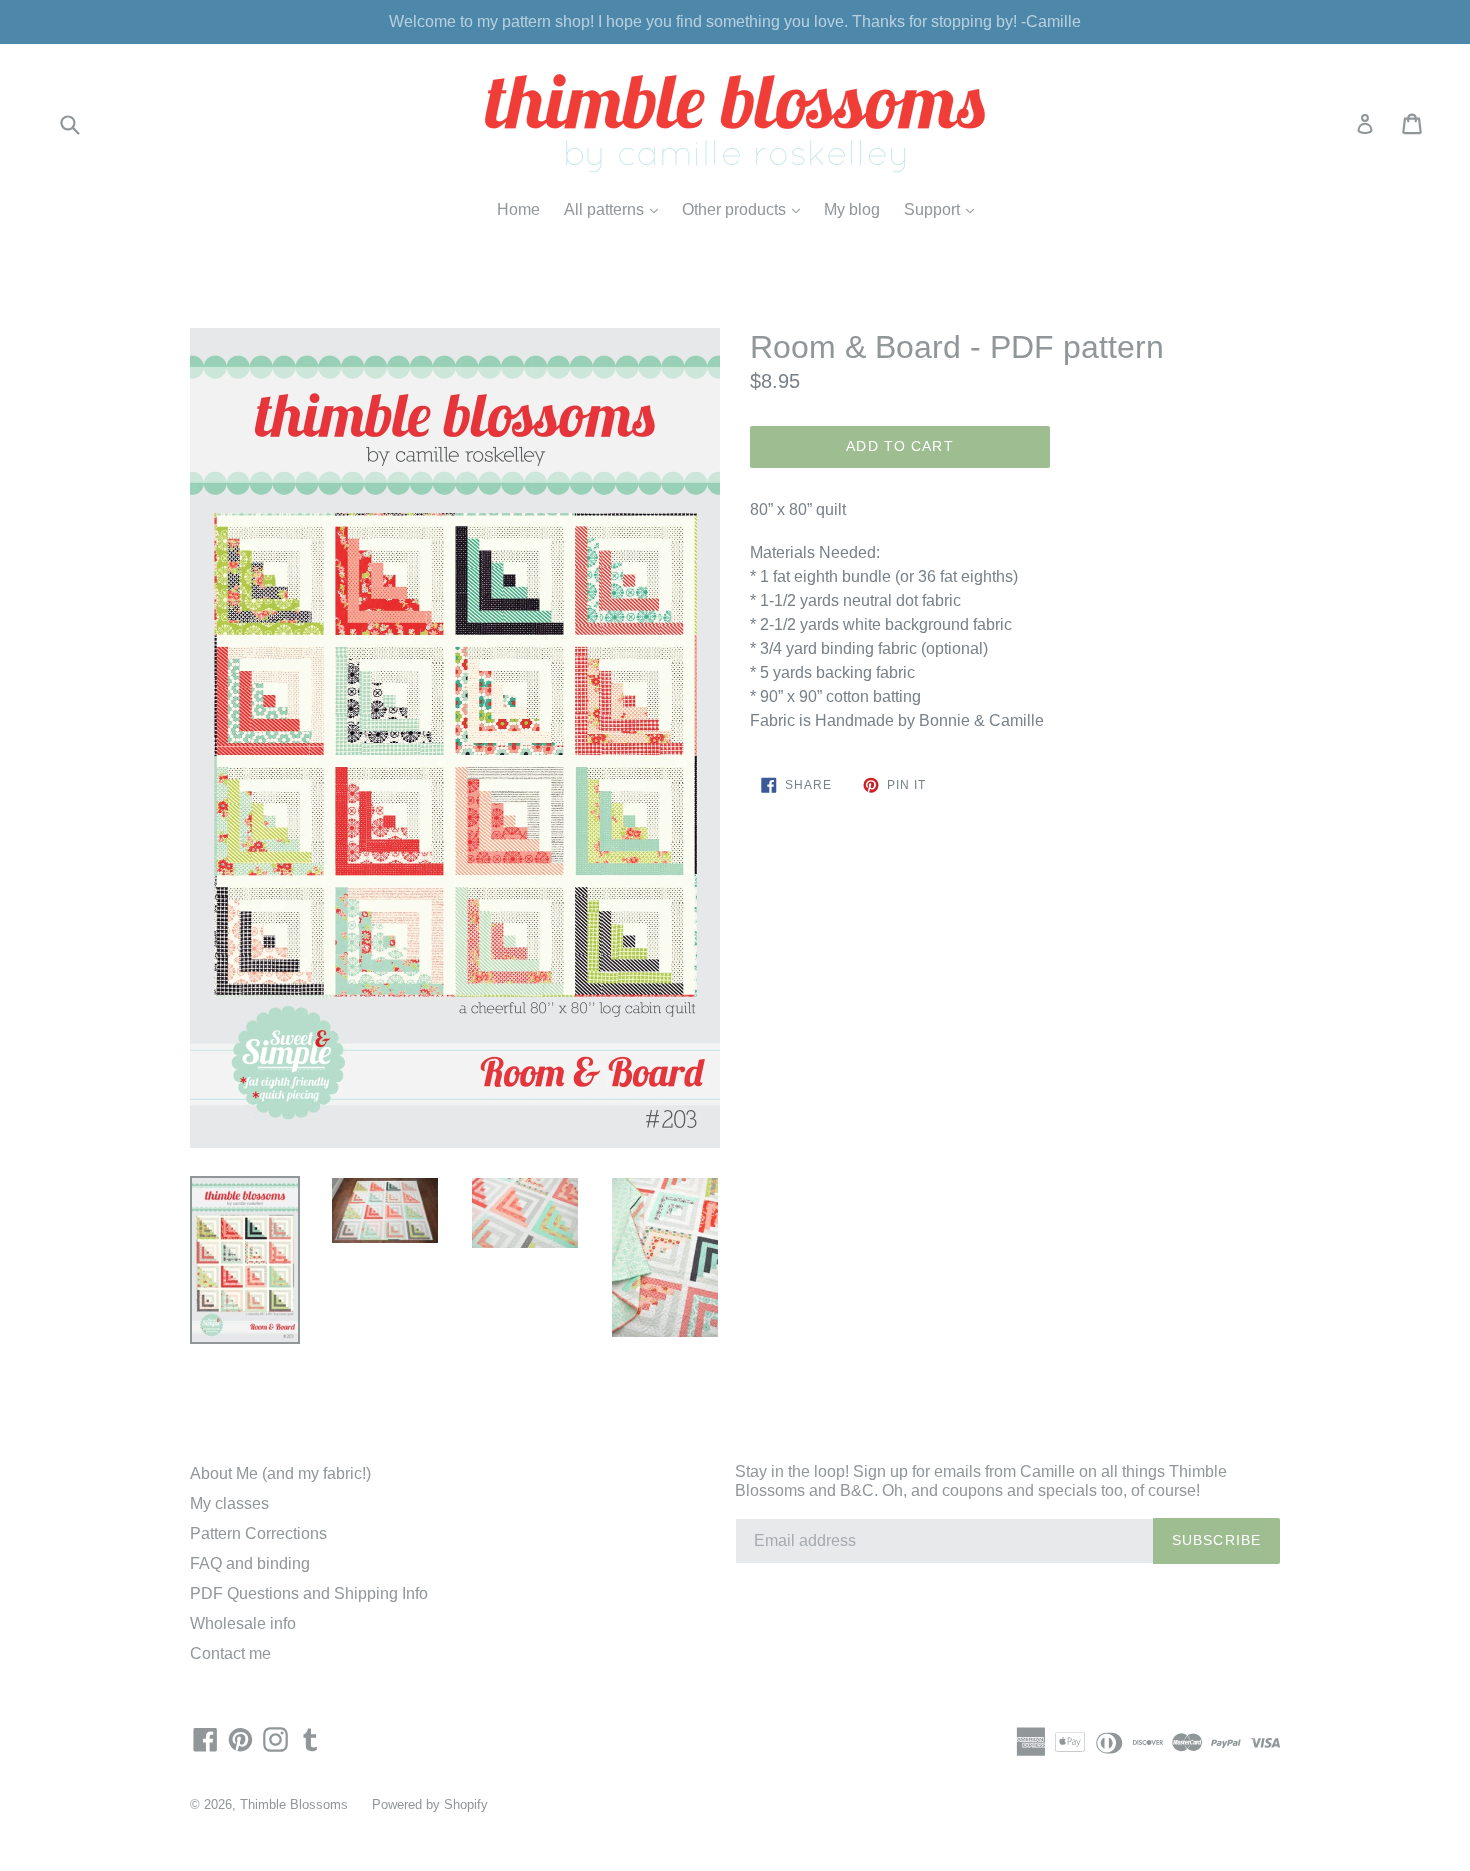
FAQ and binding (250, 1563)
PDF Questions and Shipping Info (309, 1593)
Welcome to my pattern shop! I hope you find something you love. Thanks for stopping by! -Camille (735, 21)
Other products (746, 209)
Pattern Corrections (258, 1533)
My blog (852, 209)
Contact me (230, 1653)
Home (518, 209)
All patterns (616, 209)
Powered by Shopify (430, 1804)
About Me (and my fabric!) (280, 1473)
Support (944, 209)
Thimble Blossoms (294, 1804)
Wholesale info (243, 1623)
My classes (229, 1503)
